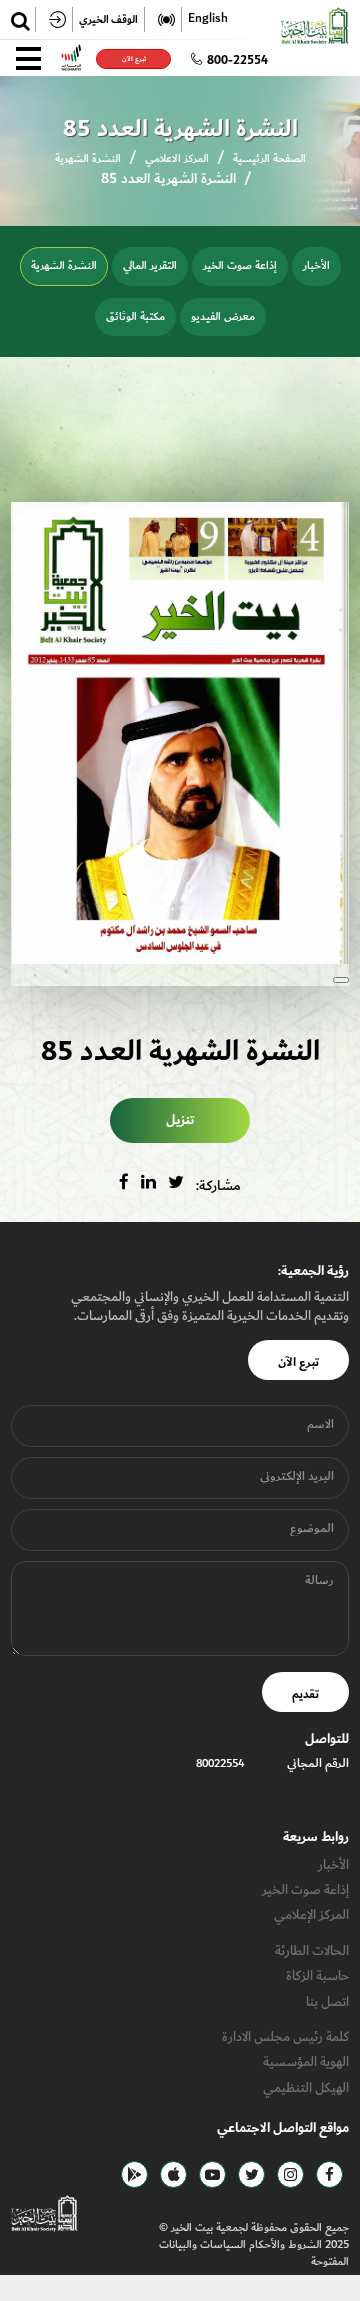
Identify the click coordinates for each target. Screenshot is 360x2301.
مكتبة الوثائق (135, 316)
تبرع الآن (133, 59)
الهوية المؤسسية (306, 2061)
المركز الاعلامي (177, 158)
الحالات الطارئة (312, 1950)
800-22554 (237, 60)
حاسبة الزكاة (317, 1975)
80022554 (220, 1763)
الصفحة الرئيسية (269, 158)
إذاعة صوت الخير (240, 265)
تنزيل (180, 1120)
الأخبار (316, 265)
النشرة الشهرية (88, 158)
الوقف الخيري (108, 19)
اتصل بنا (327, 2001)
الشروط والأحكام (284, 2244)
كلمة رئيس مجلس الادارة (285, 2036)
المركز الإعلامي (311, 1914)
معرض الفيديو (223, 316)
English (208, 19)
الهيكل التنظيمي (306, 2087)
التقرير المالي (150, 265)
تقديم (305, 1694)
